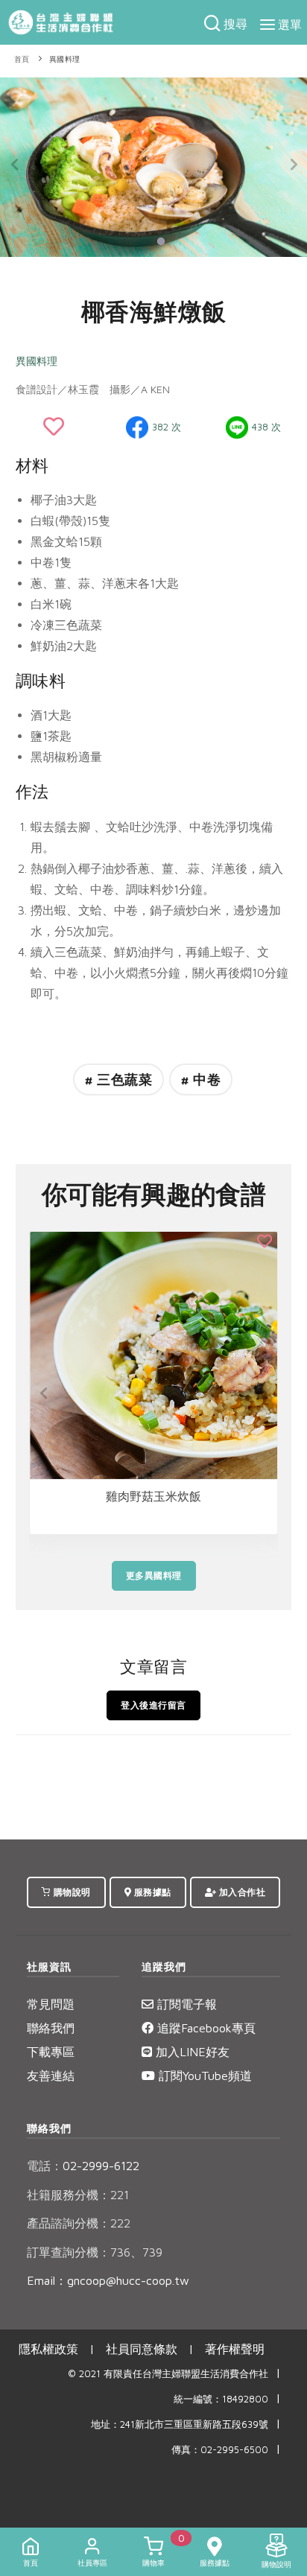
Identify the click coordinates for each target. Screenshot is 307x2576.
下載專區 (51, 2052)
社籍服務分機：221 (78, 2195)
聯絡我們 (51, 2028)
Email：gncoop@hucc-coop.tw (108, 2280)
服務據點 (151, 1892)
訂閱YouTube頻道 (203, 2076)
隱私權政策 (48, 2349)
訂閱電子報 (185, 2004)
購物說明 (71, 1892)
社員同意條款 (142, 2349)
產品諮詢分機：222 (79, 2223)
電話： (45, 2166)
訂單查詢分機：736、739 (95, 2252)
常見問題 (51, 2004)
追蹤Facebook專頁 (205, 2028)
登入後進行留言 (153, 1705)
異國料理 (65, 59)
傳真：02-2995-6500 (220, 2450)
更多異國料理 (154, 1575)
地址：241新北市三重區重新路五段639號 (180, 2424)
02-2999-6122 (83, 2166)
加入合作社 (241, 1892)
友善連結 (51, 2076)
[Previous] (15, 165)
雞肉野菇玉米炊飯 (153, 1496)
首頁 (22, 59)
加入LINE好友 (191, 2052)
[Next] (292, 165)
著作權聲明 (235, 2349)
